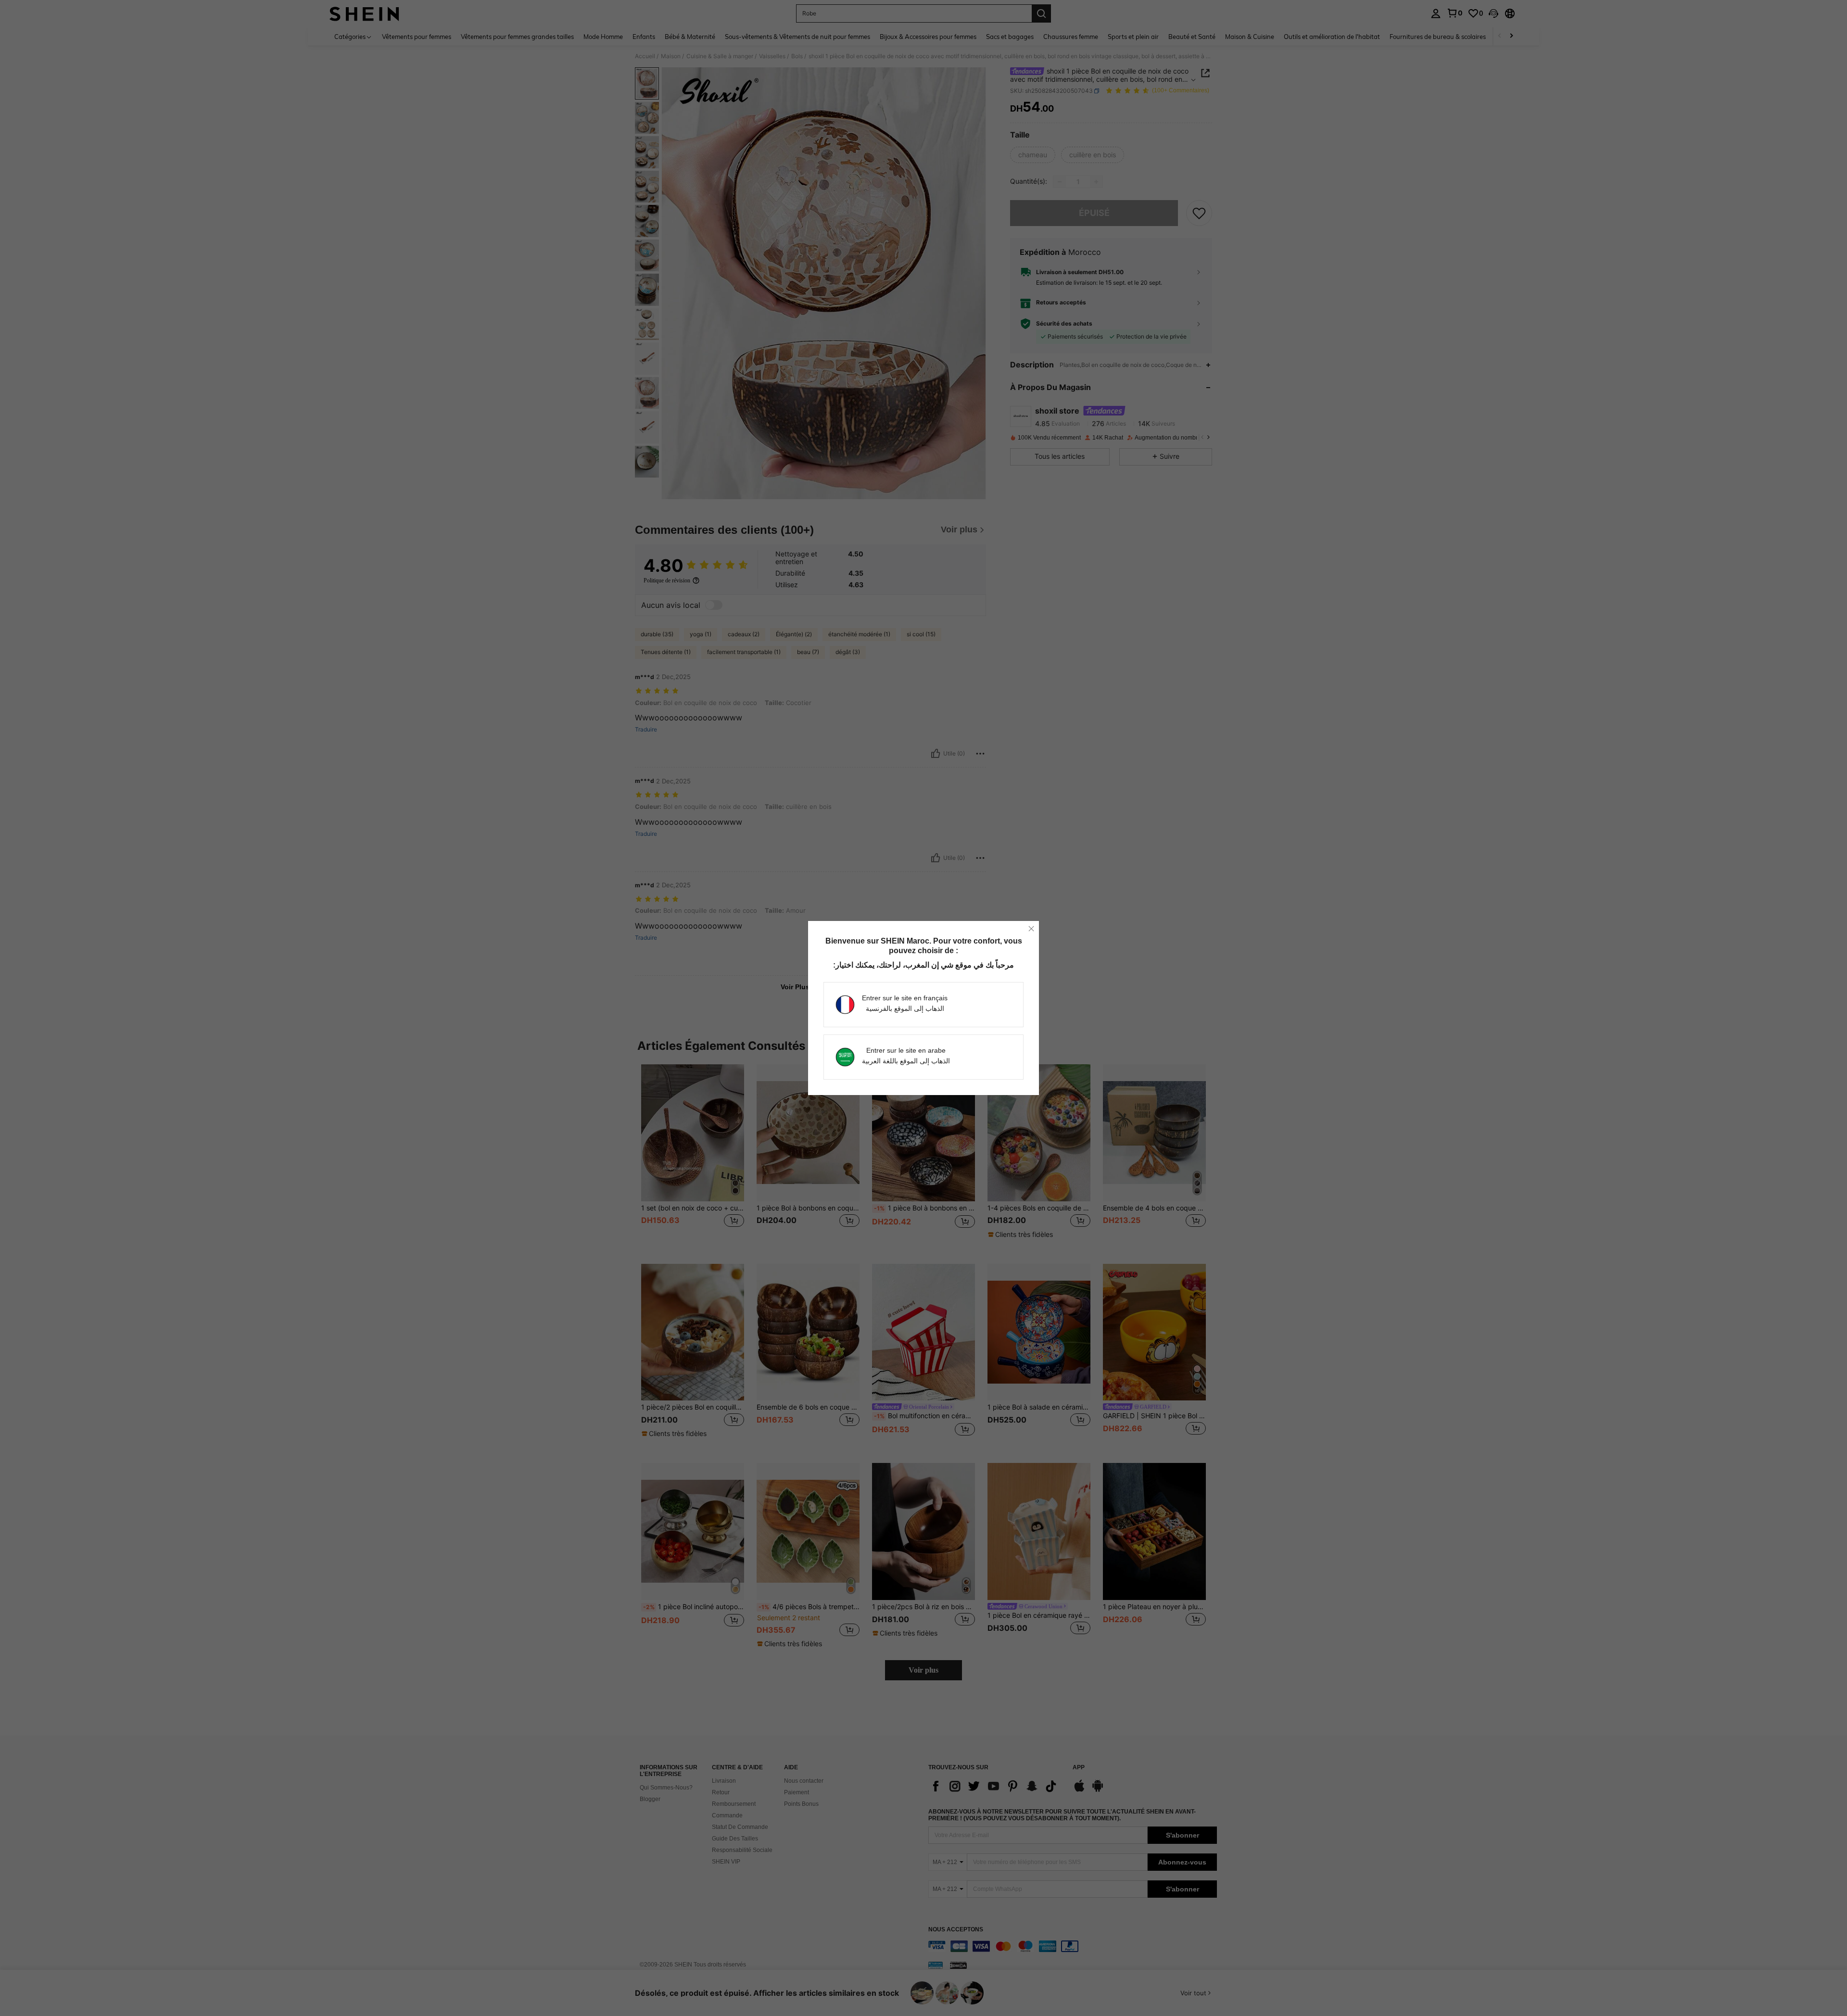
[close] (1031, 929)
